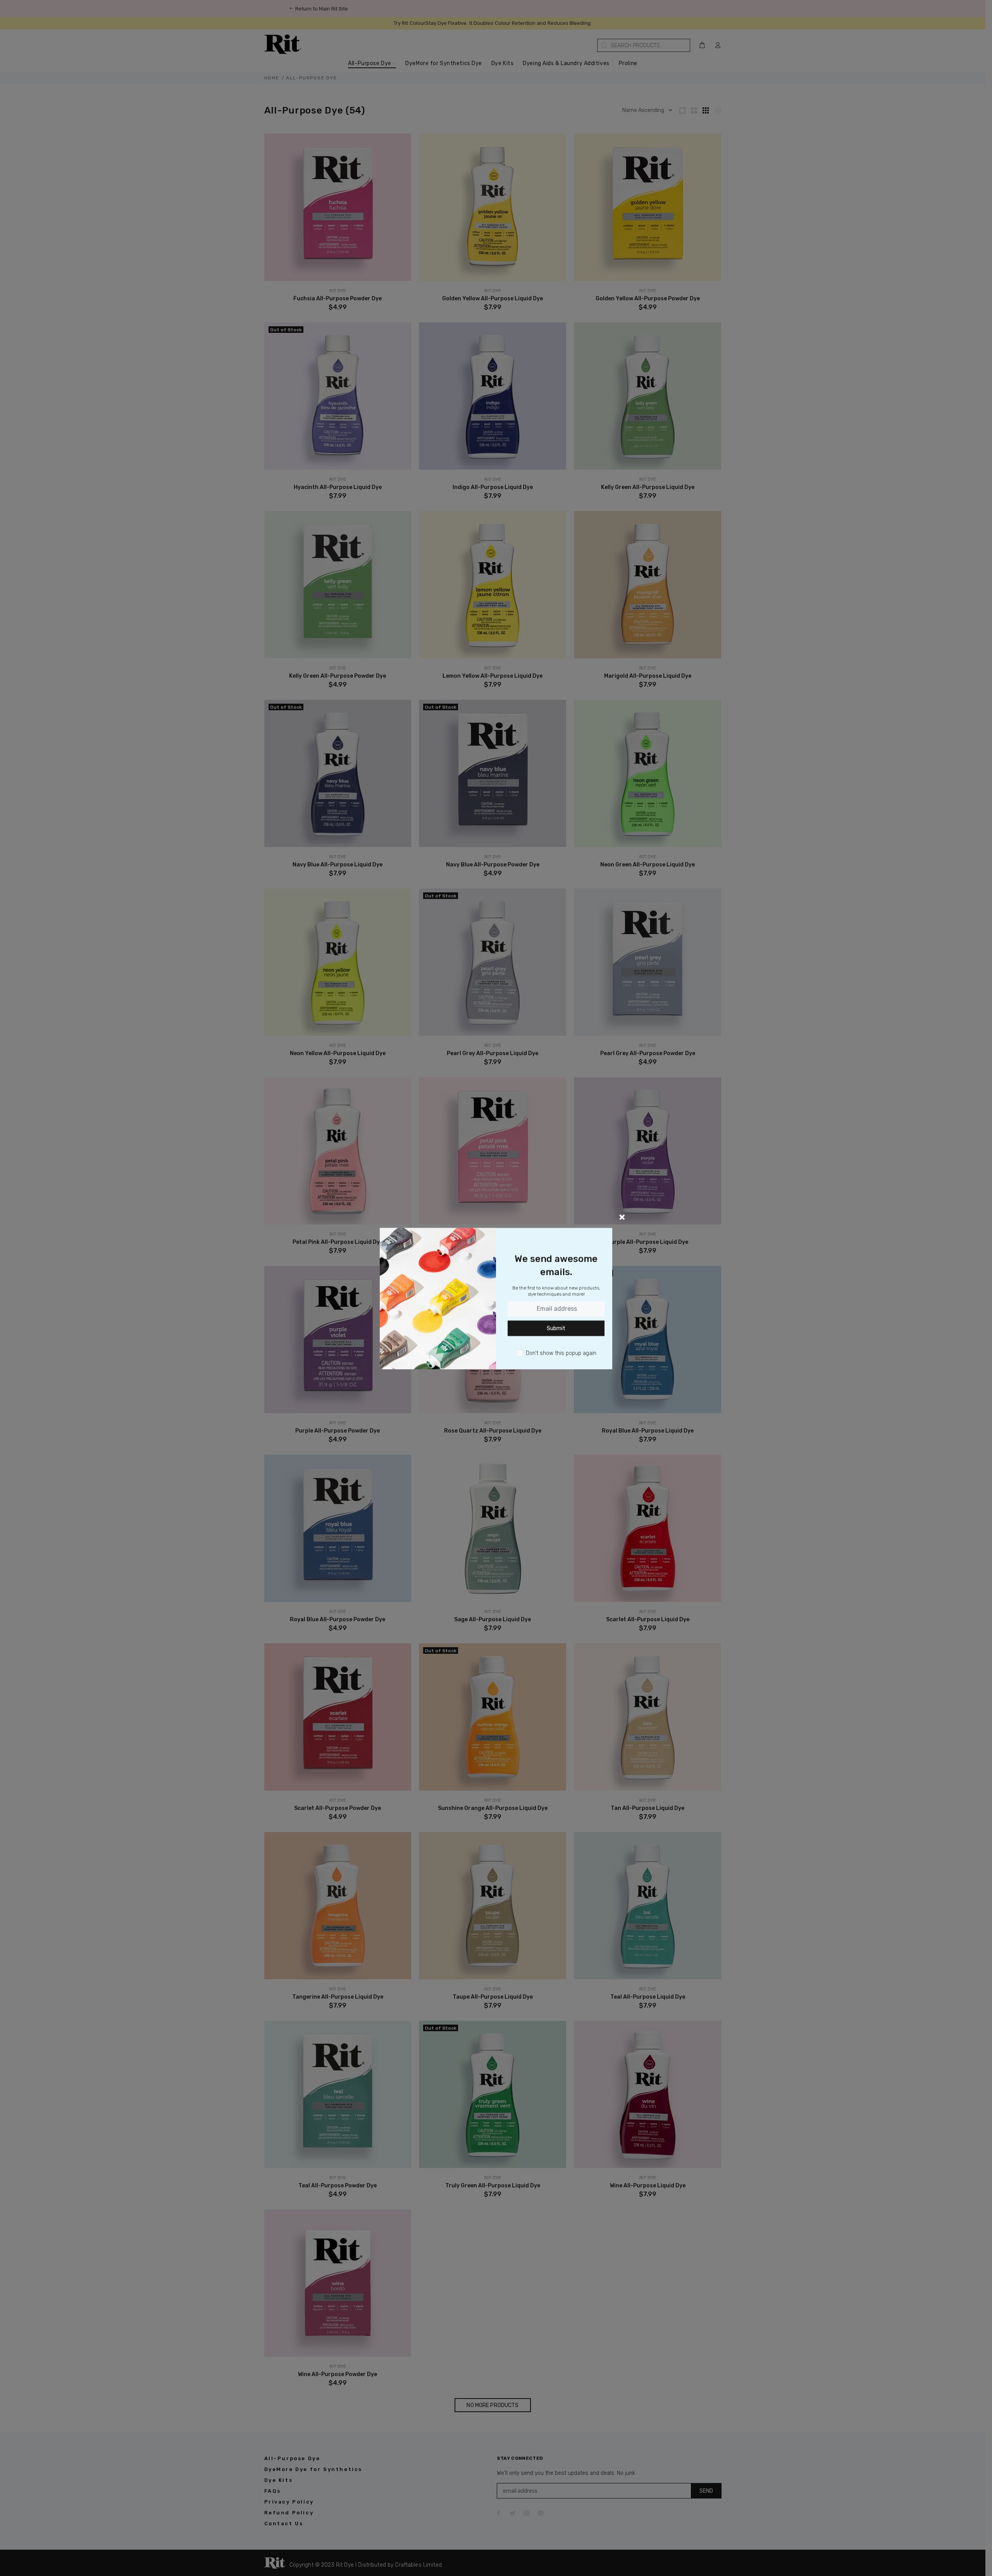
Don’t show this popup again (561, 1353)
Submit (556, 1328)
